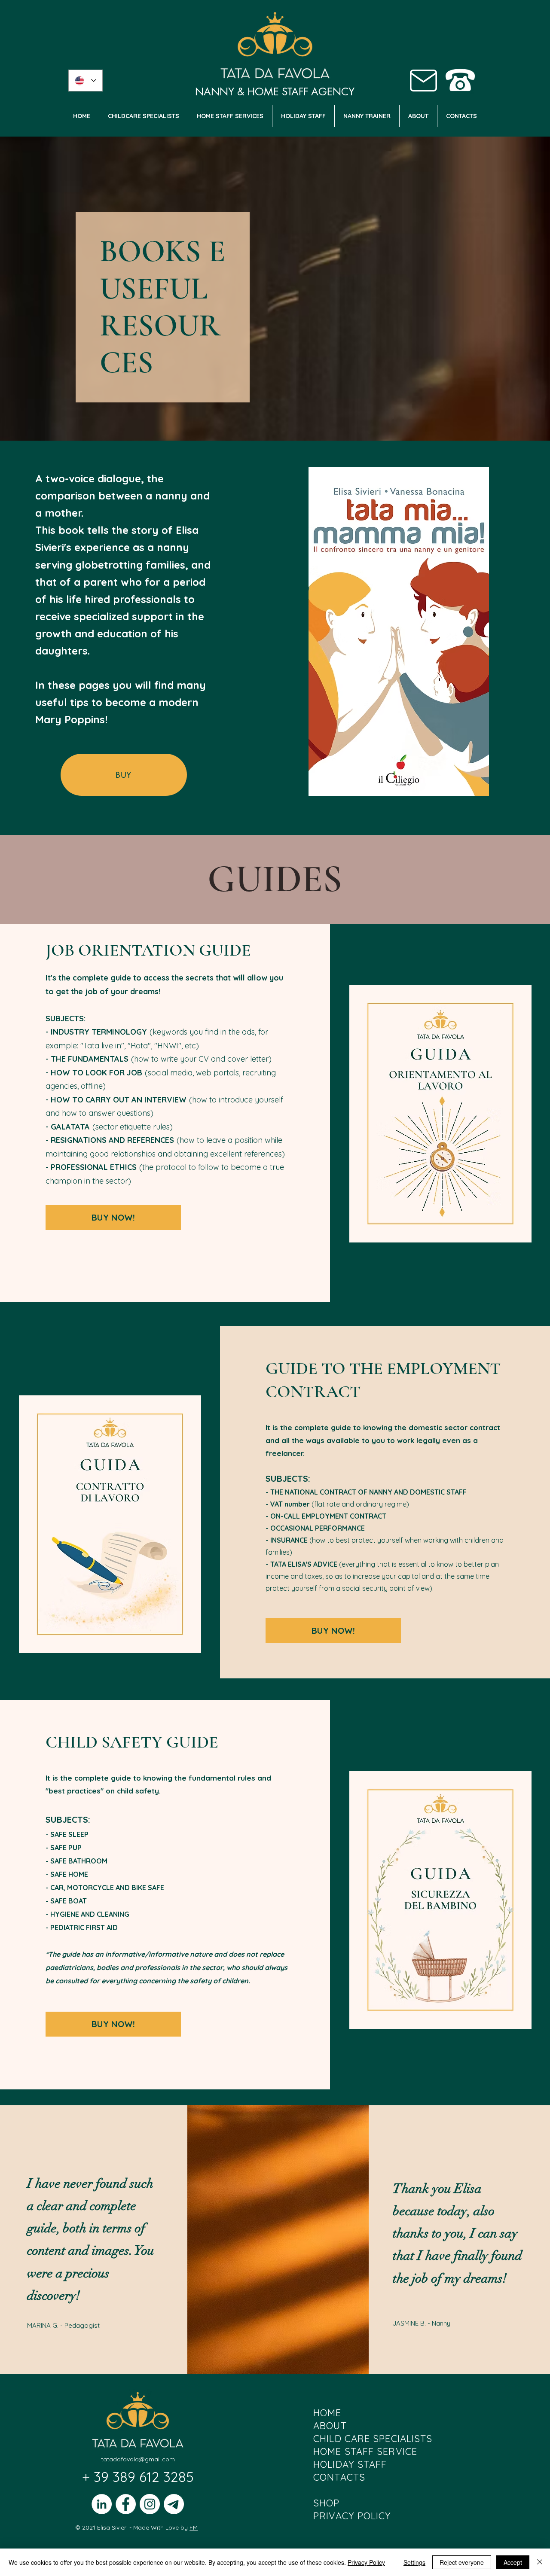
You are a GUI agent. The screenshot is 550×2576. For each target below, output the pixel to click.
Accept (513, 2562)
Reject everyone (462, 2562)
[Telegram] (174, 2504)
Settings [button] (414, 2562)
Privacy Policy (366, 2562)
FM (194, 2527)
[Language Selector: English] (86, 81)
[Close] (540, 2562)
